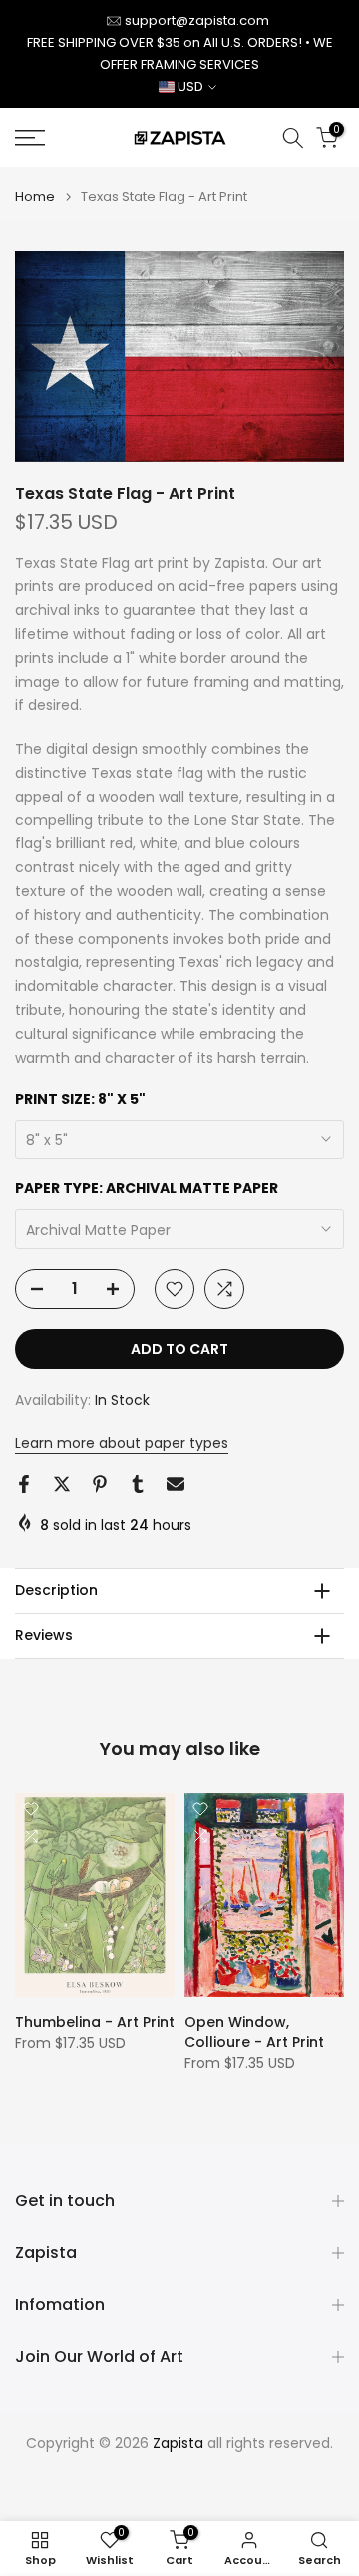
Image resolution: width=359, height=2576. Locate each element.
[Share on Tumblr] (138, 1484)
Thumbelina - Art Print (95, 2022)
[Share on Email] (176, 1484)
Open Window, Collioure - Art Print (254, 2032)
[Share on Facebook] (24, 1484)
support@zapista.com (197, 20)
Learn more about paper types (122, 1443)
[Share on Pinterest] (100, 1484)
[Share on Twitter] (62, 1484)
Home (35, 197)
